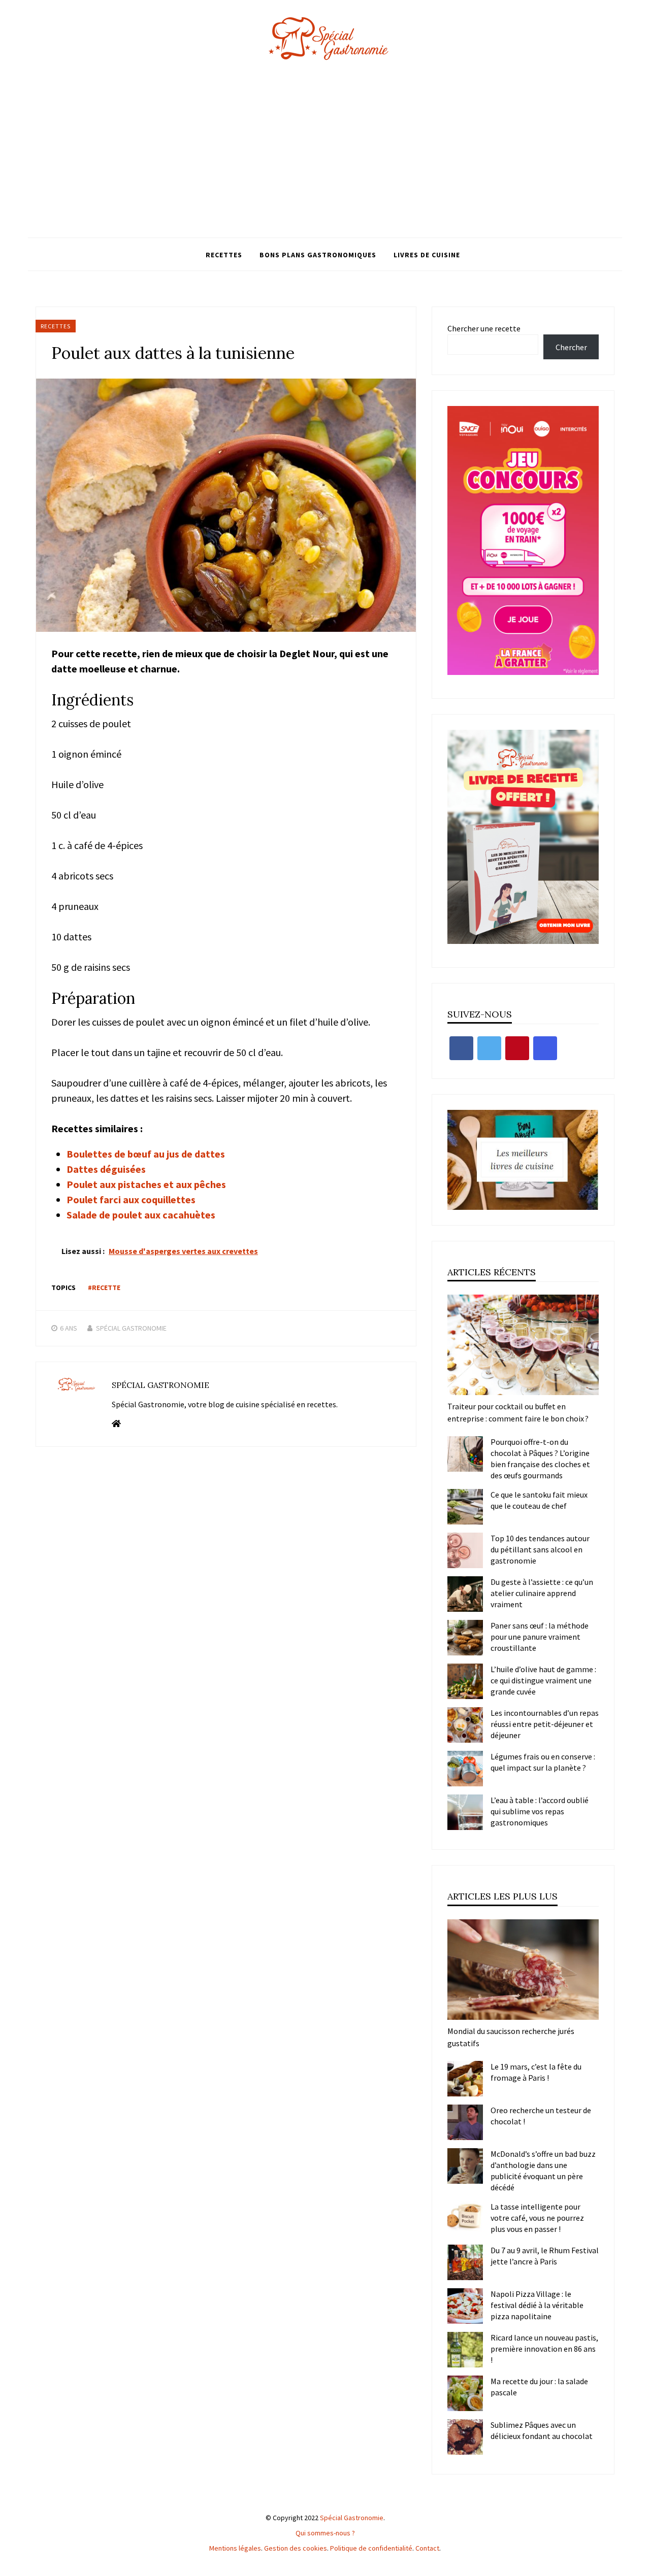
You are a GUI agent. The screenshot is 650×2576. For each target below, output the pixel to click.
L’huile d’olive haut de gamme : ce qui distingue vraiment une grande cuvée (543, 1680)
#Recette (104, 1287)
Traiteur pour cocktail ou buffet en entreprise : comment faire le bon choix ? (518, 1412)
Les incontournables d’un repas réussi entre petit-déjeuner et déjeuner (545, 1724)
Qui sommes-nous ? (325, 2533)
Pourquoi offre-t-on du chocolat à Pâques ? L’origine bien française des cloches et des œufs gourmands (540, 1459)
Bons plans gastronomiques (318, 255)
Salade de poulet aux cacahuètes (141, 1215)
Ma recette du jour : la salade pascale (539, 2387)
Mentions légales (235, 2548)
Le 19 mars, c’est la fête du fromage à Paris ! (536, 2072)
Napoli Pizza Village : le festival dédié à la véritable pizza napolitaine (537, 2305)
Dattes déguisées (106, 1169)
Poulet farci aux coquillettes (131, 1199)
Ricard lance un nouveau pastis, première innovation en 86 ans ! (544, 2349)
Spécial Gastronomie (131, 1328)
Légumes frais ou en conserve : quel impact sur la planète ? (543, 1762)
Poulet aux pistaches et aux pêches (146, 1184)
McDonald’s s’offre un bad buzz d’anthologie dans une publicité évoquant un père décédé (543, 2171)
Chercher (571, 347)
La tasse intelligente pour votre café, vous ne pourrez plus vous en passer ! (537, 2218)
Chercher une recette (484, 328)
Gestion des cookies (296, 2548)
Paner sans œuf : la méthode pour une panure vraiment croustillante (540, 1637)
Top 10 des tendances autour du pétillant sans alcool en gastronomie (540, 1549)
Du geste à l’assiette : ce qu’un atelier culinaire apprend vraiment (542, 1593)
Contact (427, 2548)
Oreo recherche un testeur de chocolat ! (541, 2116)
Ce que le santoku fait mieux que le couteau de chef (539, 1500)
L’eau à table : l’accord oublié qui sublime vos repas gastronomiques (540, 1811)
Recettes (224, 255)
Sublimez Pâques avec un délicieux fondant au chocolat (542, 2430)
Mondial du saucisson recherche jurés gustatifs (511, 2037)
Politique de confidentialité (371, 2548)
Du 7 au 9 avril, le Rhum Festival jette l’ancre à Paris (545, 2256)
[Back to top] (640, 2566)
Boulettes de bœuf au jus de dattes (146, 1154)
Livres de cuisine (427, 255)
